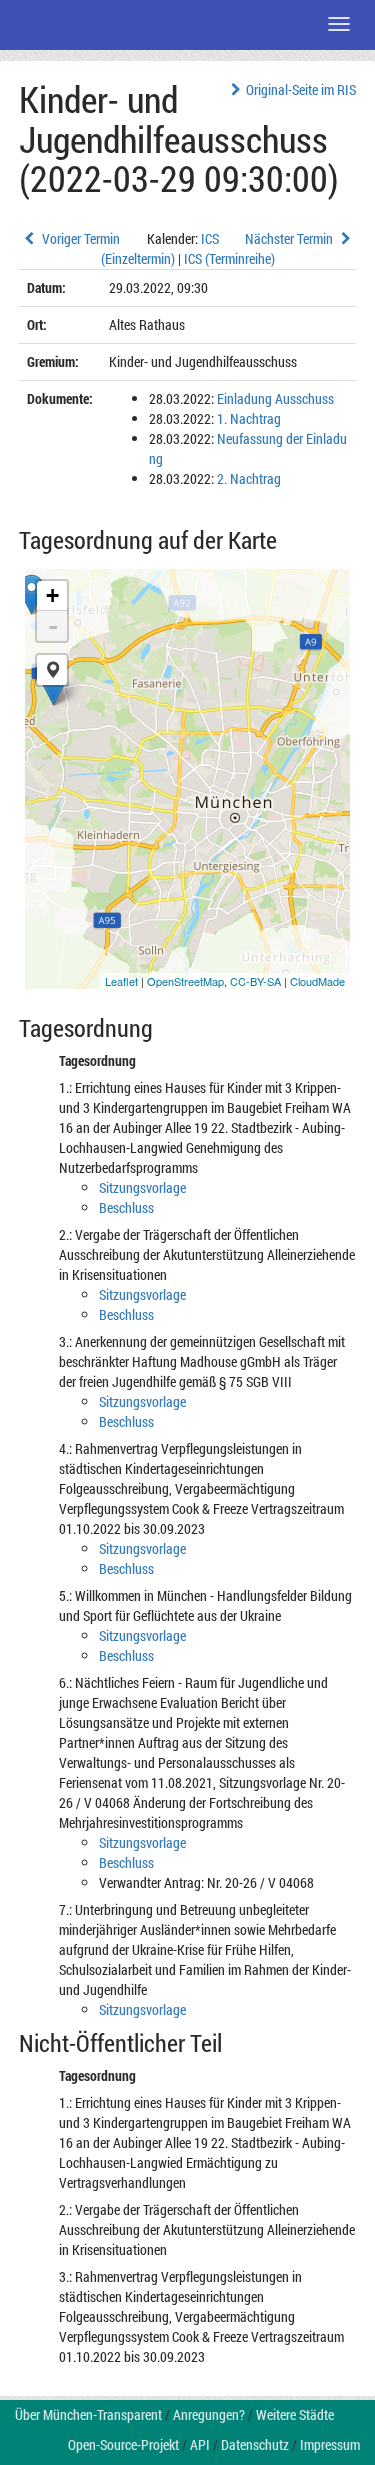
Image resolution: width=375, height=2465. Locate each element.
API (200, 2444)
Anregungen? (209, 2414)
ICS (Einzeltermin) (160, 248)
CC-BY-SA (255, 981)
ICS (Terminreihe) (229, 258)
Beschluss (126, 1207)
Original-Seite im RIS (301, 89)
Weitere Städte (295, 2414)
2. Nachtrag (249, 478)
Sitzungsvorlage (142, 1187)
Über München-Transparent (88, 2414)
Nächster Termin (290, 238)
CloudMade (317, 981)
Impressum (330, 2444)
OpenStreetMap (185, 981)
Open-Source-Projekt (123, 2444)
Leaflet (121, 981)
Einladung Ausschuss (275, 398)
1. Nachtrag (249, 418)
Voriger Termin (79, 238)
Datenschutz (255, 2444)
